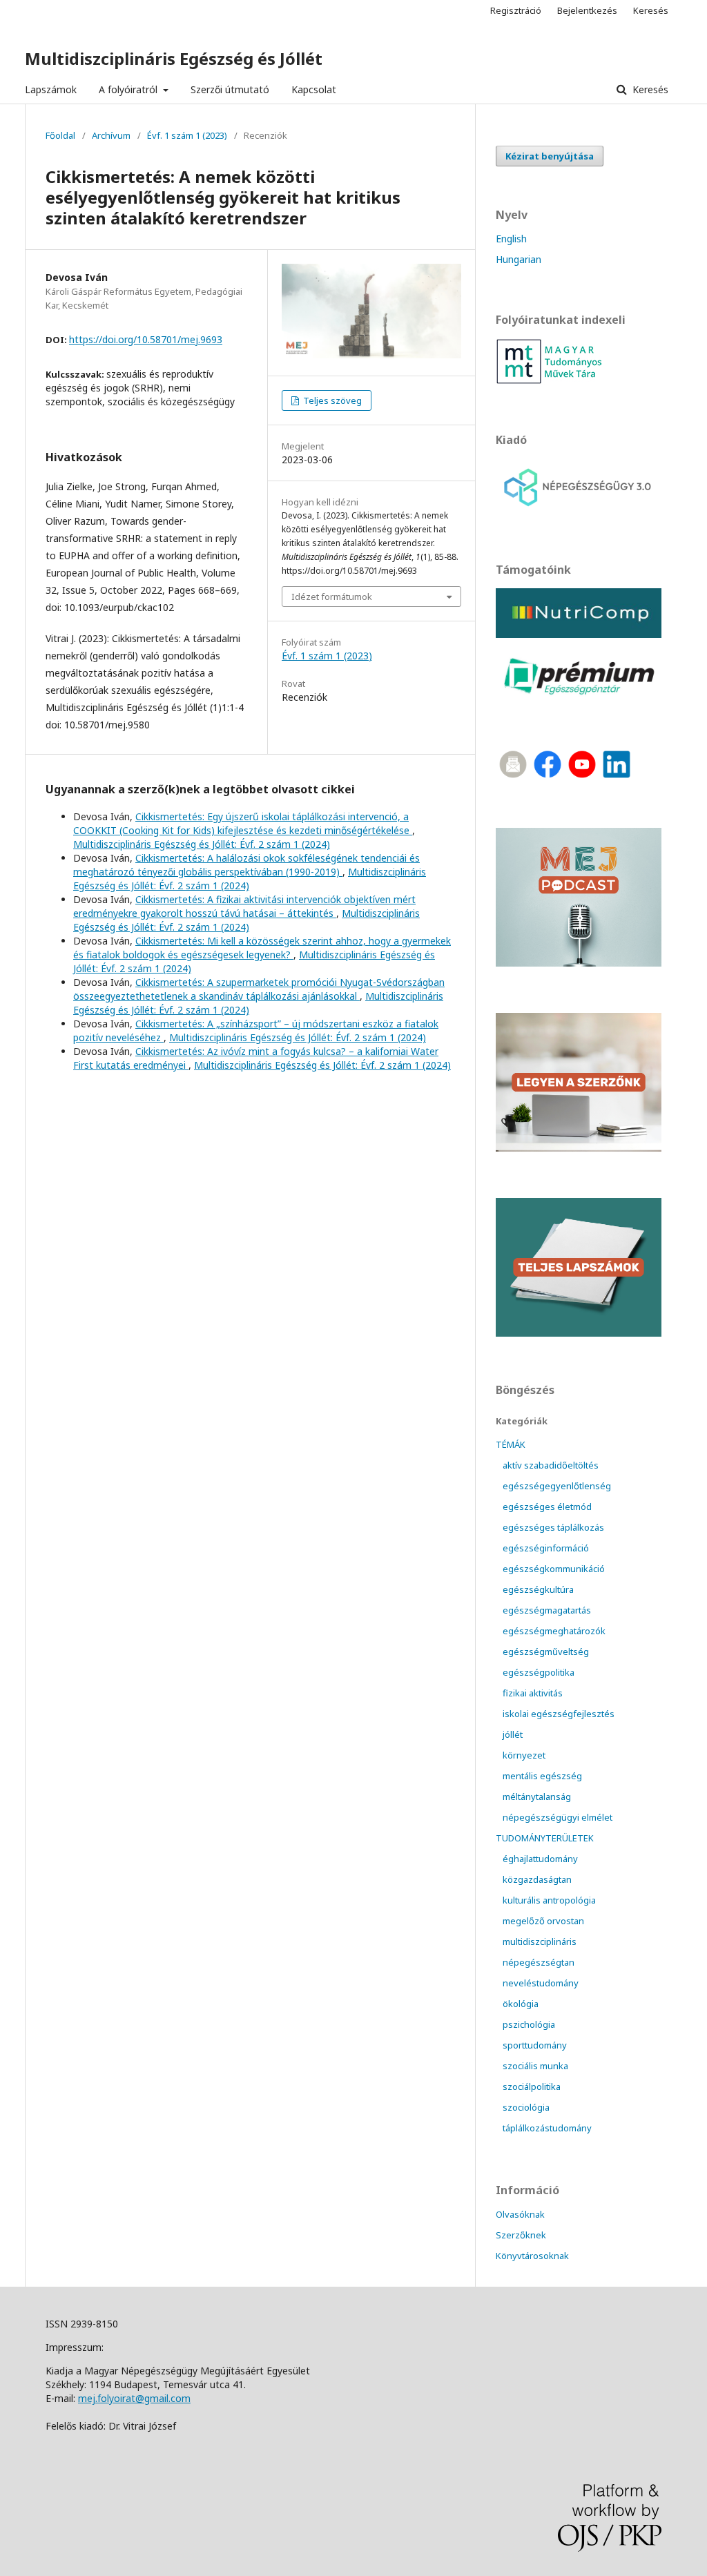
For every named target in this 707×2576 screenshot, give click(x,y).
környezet (524, 1755)
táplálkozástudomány (547, 2128)
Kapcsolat (314, 89)
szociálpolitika (532, 2086)
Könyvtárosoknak (532, 2256)
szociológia (526, 2107)
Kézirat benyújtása (550, 156)
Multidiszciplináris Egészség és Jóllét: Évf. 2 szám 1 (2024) (202, 844)
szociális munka (535, 2066)
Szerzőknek (521, 2235)
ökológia (521, 2004)
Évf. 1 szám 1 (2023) (187, 135)
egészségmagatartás (547, 1610)
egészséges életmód (547, 1507)
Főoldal (60, 135)
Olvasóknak (520, 2214)
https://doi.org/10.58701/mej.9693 (146, 339)
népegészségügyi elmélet (558, 1817)
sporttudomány (535, 2045)
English (511, 239)
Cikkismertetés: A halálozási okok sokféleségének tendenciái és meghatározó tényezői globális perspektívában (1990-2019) (246, 865)
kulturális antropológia (549, 1900)
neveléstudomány (541, 1983)
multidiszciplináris (540, 1941)
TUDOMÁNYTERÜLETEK (545, 1838)
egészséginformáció (546, 1548)
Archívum (111, 135)
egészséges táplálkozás (553, 1527)
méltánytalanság (537, 1797)
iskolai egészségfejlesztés (559, 1714)
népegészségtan (539, 1962)
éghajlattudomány (540, 1859)
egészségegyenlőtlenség (557, 1486)
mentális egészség (542, 1776)
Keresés (649, 89)
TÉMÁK (511, 1444)
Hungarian (519, 259)
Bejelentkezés (587, 10)
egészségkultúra (538, 1589)
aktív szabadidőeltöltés (551, 1465)
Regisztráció (516, 10)
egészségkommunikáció (554, 1569)
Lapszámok (51, 89)
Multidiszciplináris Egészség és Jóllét (174, 58)
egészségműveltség (546, 1652)
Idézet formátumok (332, 597)
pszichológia (529, 2024)
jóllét (513, 1734)
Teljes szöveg (331, 400)
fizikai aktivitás (533, 1693)
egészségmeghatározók (554, 1631)
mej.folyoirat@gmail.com (134, 2398)
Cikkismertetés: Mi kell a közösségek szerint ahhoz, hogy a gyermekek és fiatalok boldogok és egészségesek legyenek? (262, 948)
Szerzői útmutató (230, 89)
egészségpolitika (539, 1672)
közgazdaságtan (537, 1879)
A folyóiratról (129, 89)
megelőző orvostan (543, 1921)
